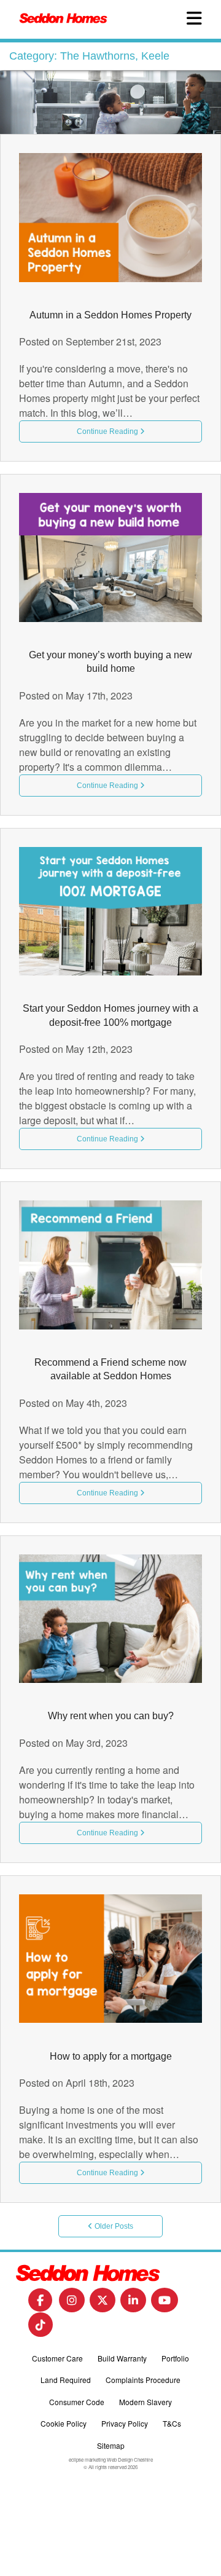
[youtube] (165, 2304)
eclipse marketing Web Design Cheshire (111, 2460)
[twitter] (103, 2304)
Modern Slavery (145, 2402)
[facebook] (40, 2303)
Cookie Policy (64, 2423)
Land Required (66, 2380)
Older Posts (113, 2226)
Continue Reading (108, 431)
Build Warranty (122, 2358)
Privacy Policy (125, 2423)
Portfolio (175, 2358)
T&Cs (172, 2423)
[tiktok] (41, 2329)
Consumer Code (77, 2402)
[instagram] (72, 2304)
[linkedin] (133, 2304)
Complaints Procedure (143, 2380)
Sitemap (111, 2445)
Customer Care (57, 2358)
